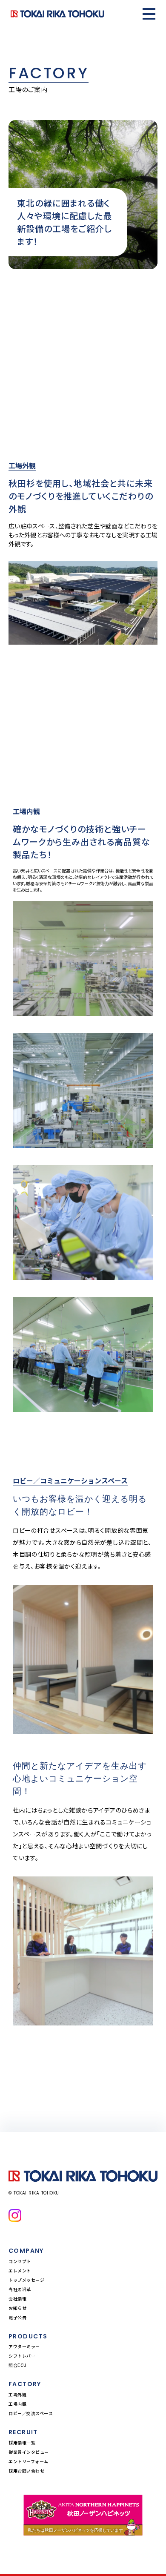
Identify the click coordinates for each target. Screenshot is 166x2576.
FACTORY (25, 2384)
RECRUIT (23, 2432)
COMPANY (26, 2251)
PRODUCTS (28, 2336)
